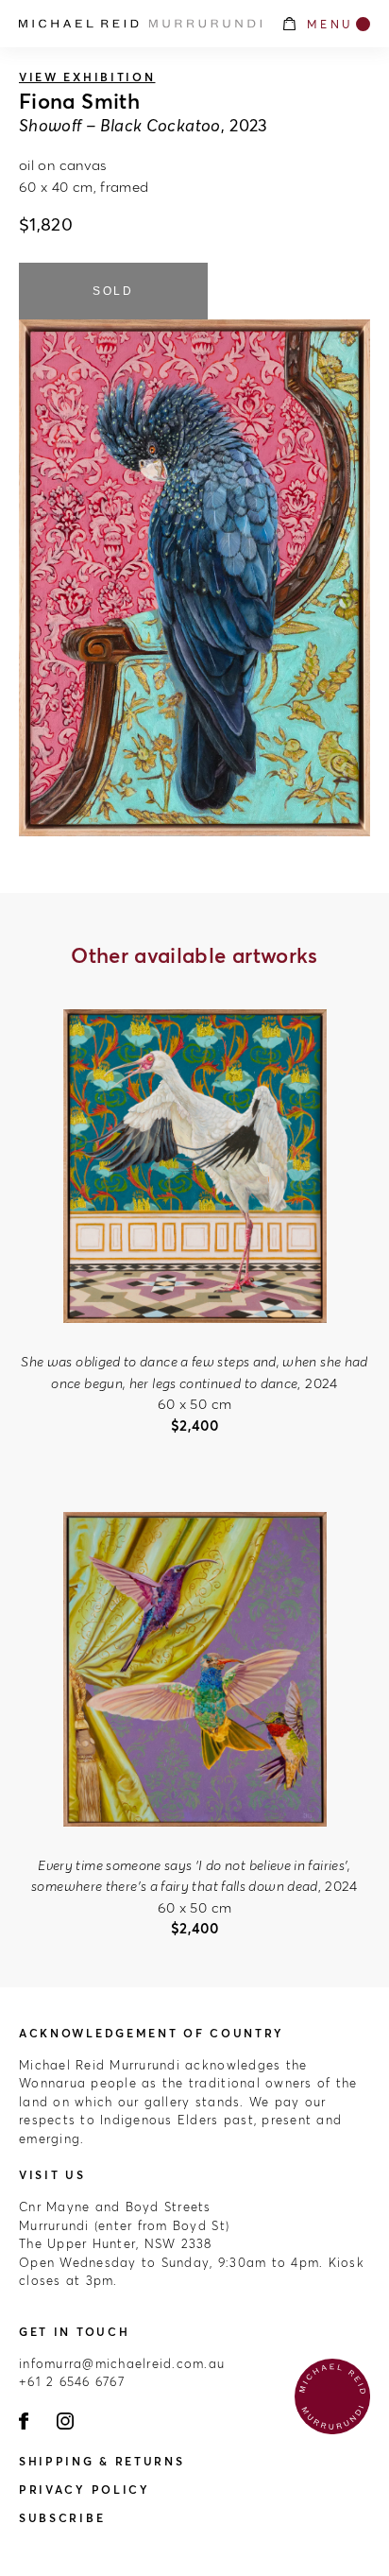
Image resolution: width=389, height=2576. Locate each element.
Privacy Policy (85, 2490)
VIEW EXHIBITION (87, 77)
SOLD (113, 291)
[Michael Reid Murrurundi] (140, 24)
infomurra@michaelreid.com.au (122, 2363)
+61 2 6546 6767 (72, 2381)
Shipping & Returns (102, 2461)
